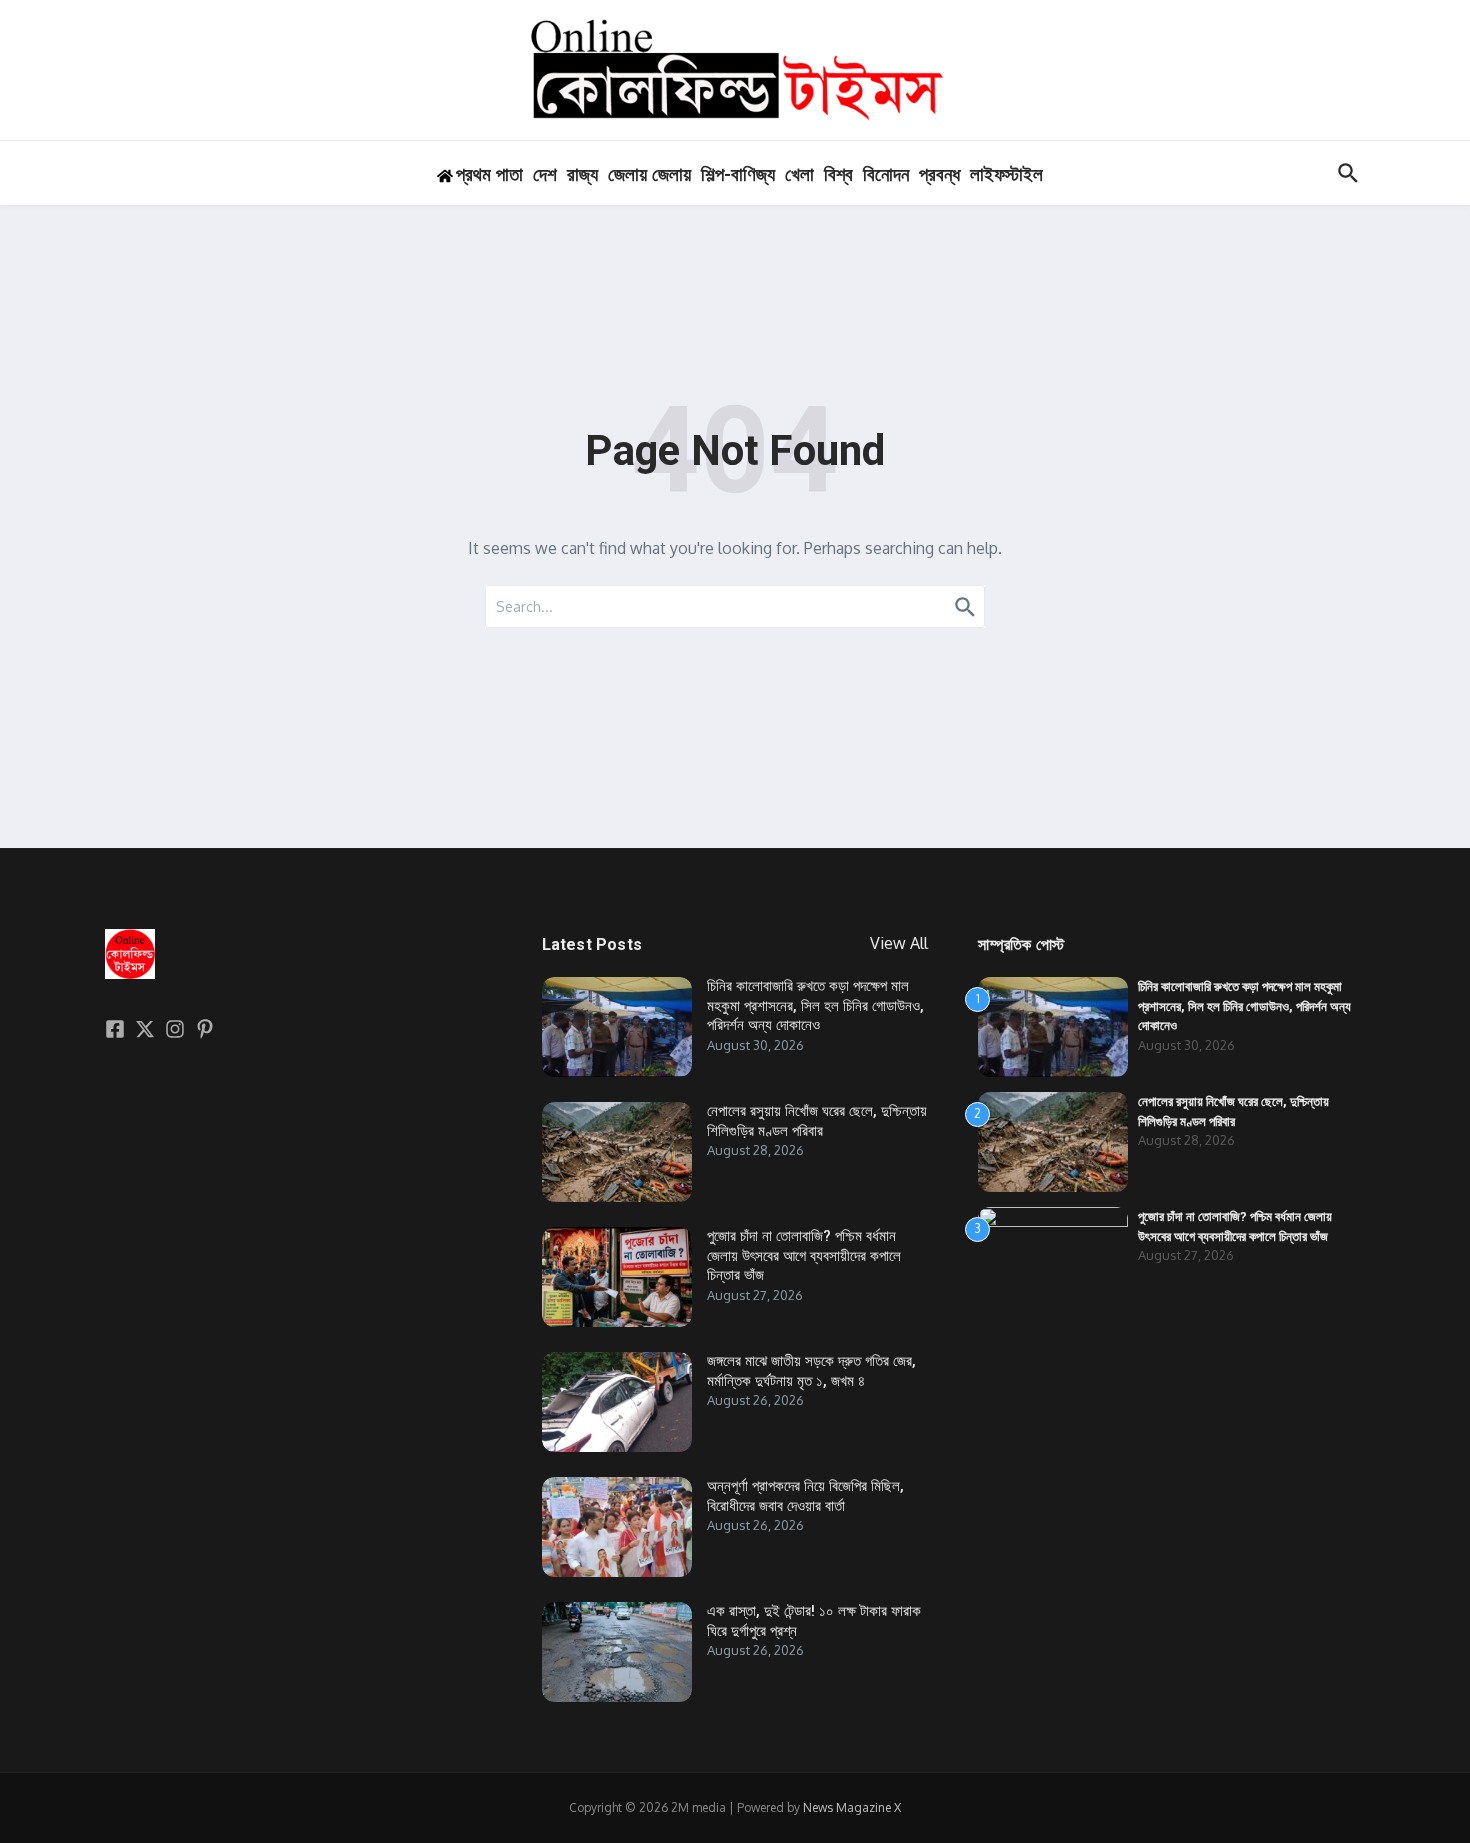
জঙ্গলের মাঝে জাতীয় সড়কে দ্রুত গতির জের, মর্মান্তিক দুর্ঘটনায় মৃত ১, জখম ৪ (811, 1371)
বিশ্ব (838, 174)
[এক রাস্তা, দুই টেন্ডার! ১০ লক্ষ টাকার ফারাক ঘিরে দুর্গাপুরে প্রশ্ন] (617, 1652)
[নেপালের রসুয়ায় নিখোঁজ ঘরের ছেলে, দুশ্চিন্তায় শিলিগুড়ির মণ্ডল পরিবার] (617, 1152)
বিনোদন (886, 174)
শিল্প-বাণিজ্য (738, 174)
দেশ (545, 174)
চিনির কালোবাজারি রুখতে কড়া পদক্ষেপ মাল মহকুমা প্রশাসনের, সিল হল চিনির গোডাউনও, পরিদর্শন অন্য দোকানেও (815, 1005)
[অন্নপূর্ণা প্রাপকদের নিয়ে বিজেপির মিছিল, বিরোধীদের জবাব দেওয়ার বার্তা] (617, 1527)
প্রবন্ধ (939, 174)
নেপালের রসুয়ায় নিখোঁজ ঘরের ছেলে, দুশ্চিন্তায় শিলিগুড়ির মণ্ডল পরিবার (817, 1121)
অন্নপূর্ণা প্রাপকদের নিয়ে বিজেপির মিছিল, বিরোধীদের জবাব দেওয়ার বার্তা (805, 1496)
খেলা (799, 174)
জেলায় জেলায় (649, 174)
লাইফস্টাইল (1006, 174)
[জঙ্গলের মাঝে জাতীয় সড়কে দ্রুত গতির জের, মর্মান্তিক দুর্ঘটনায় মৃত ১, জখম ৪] (617, 1402)
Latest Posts (592, 944)
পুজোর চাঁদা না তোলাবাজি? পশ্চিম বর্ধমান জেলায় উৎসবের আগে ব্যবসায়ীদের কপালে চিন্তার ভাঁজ (804, 1255)
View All (899, 943)
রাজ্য (582, 174)
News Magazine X (852, 1807)
